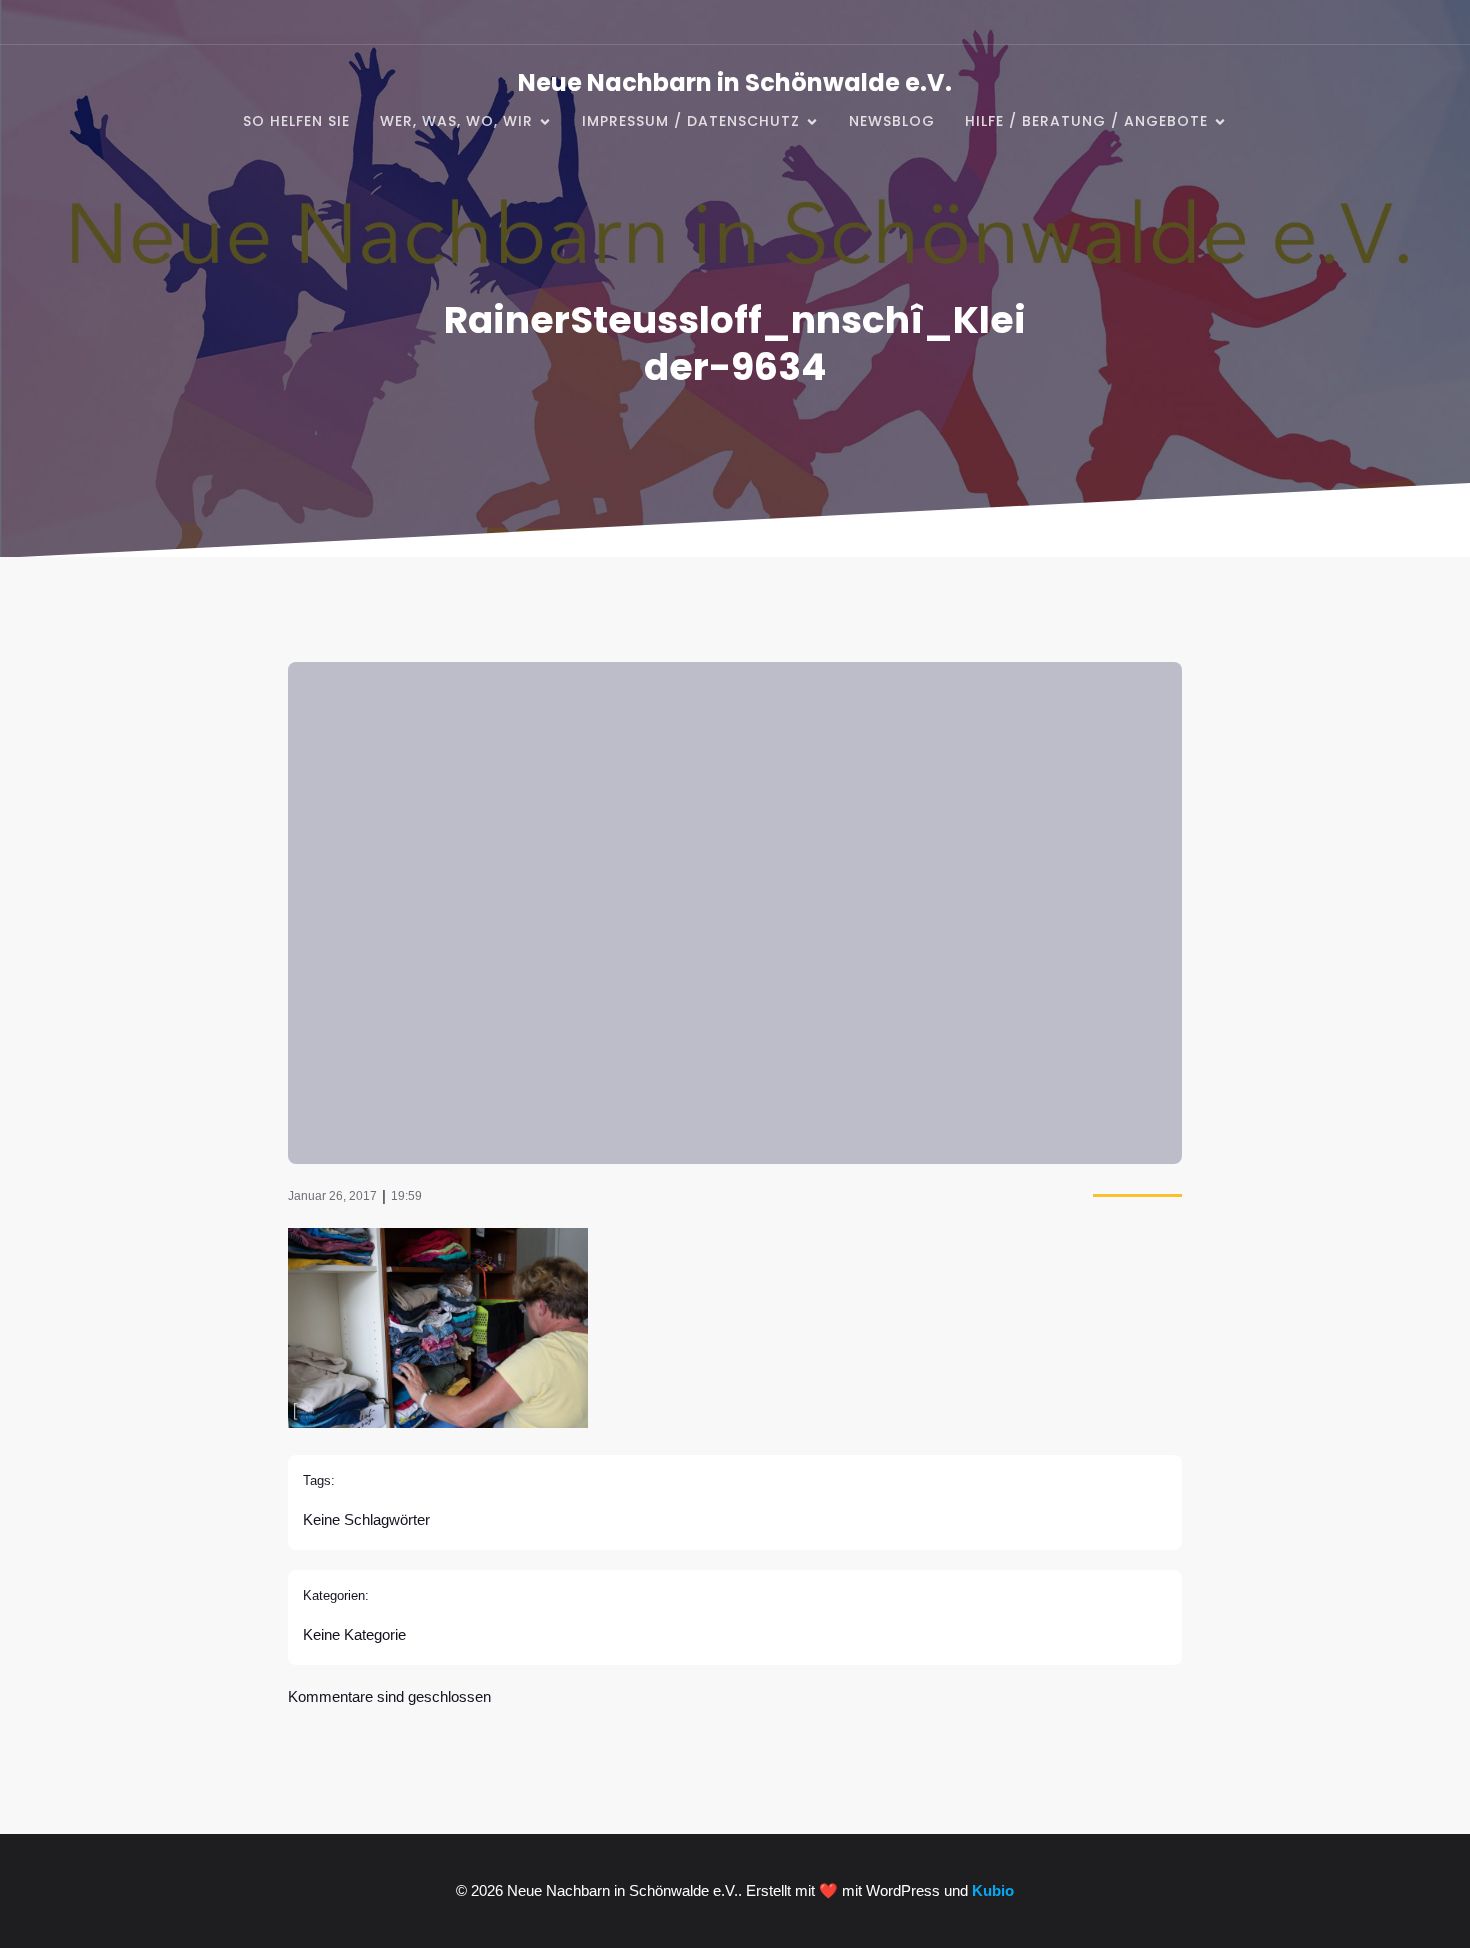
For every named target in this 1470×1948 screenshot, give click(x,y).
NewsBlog (892, 121)
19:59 (406, 1196)
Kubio (993, 1890)
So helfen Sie (296, 121)
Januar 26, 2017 (332, 1196)
